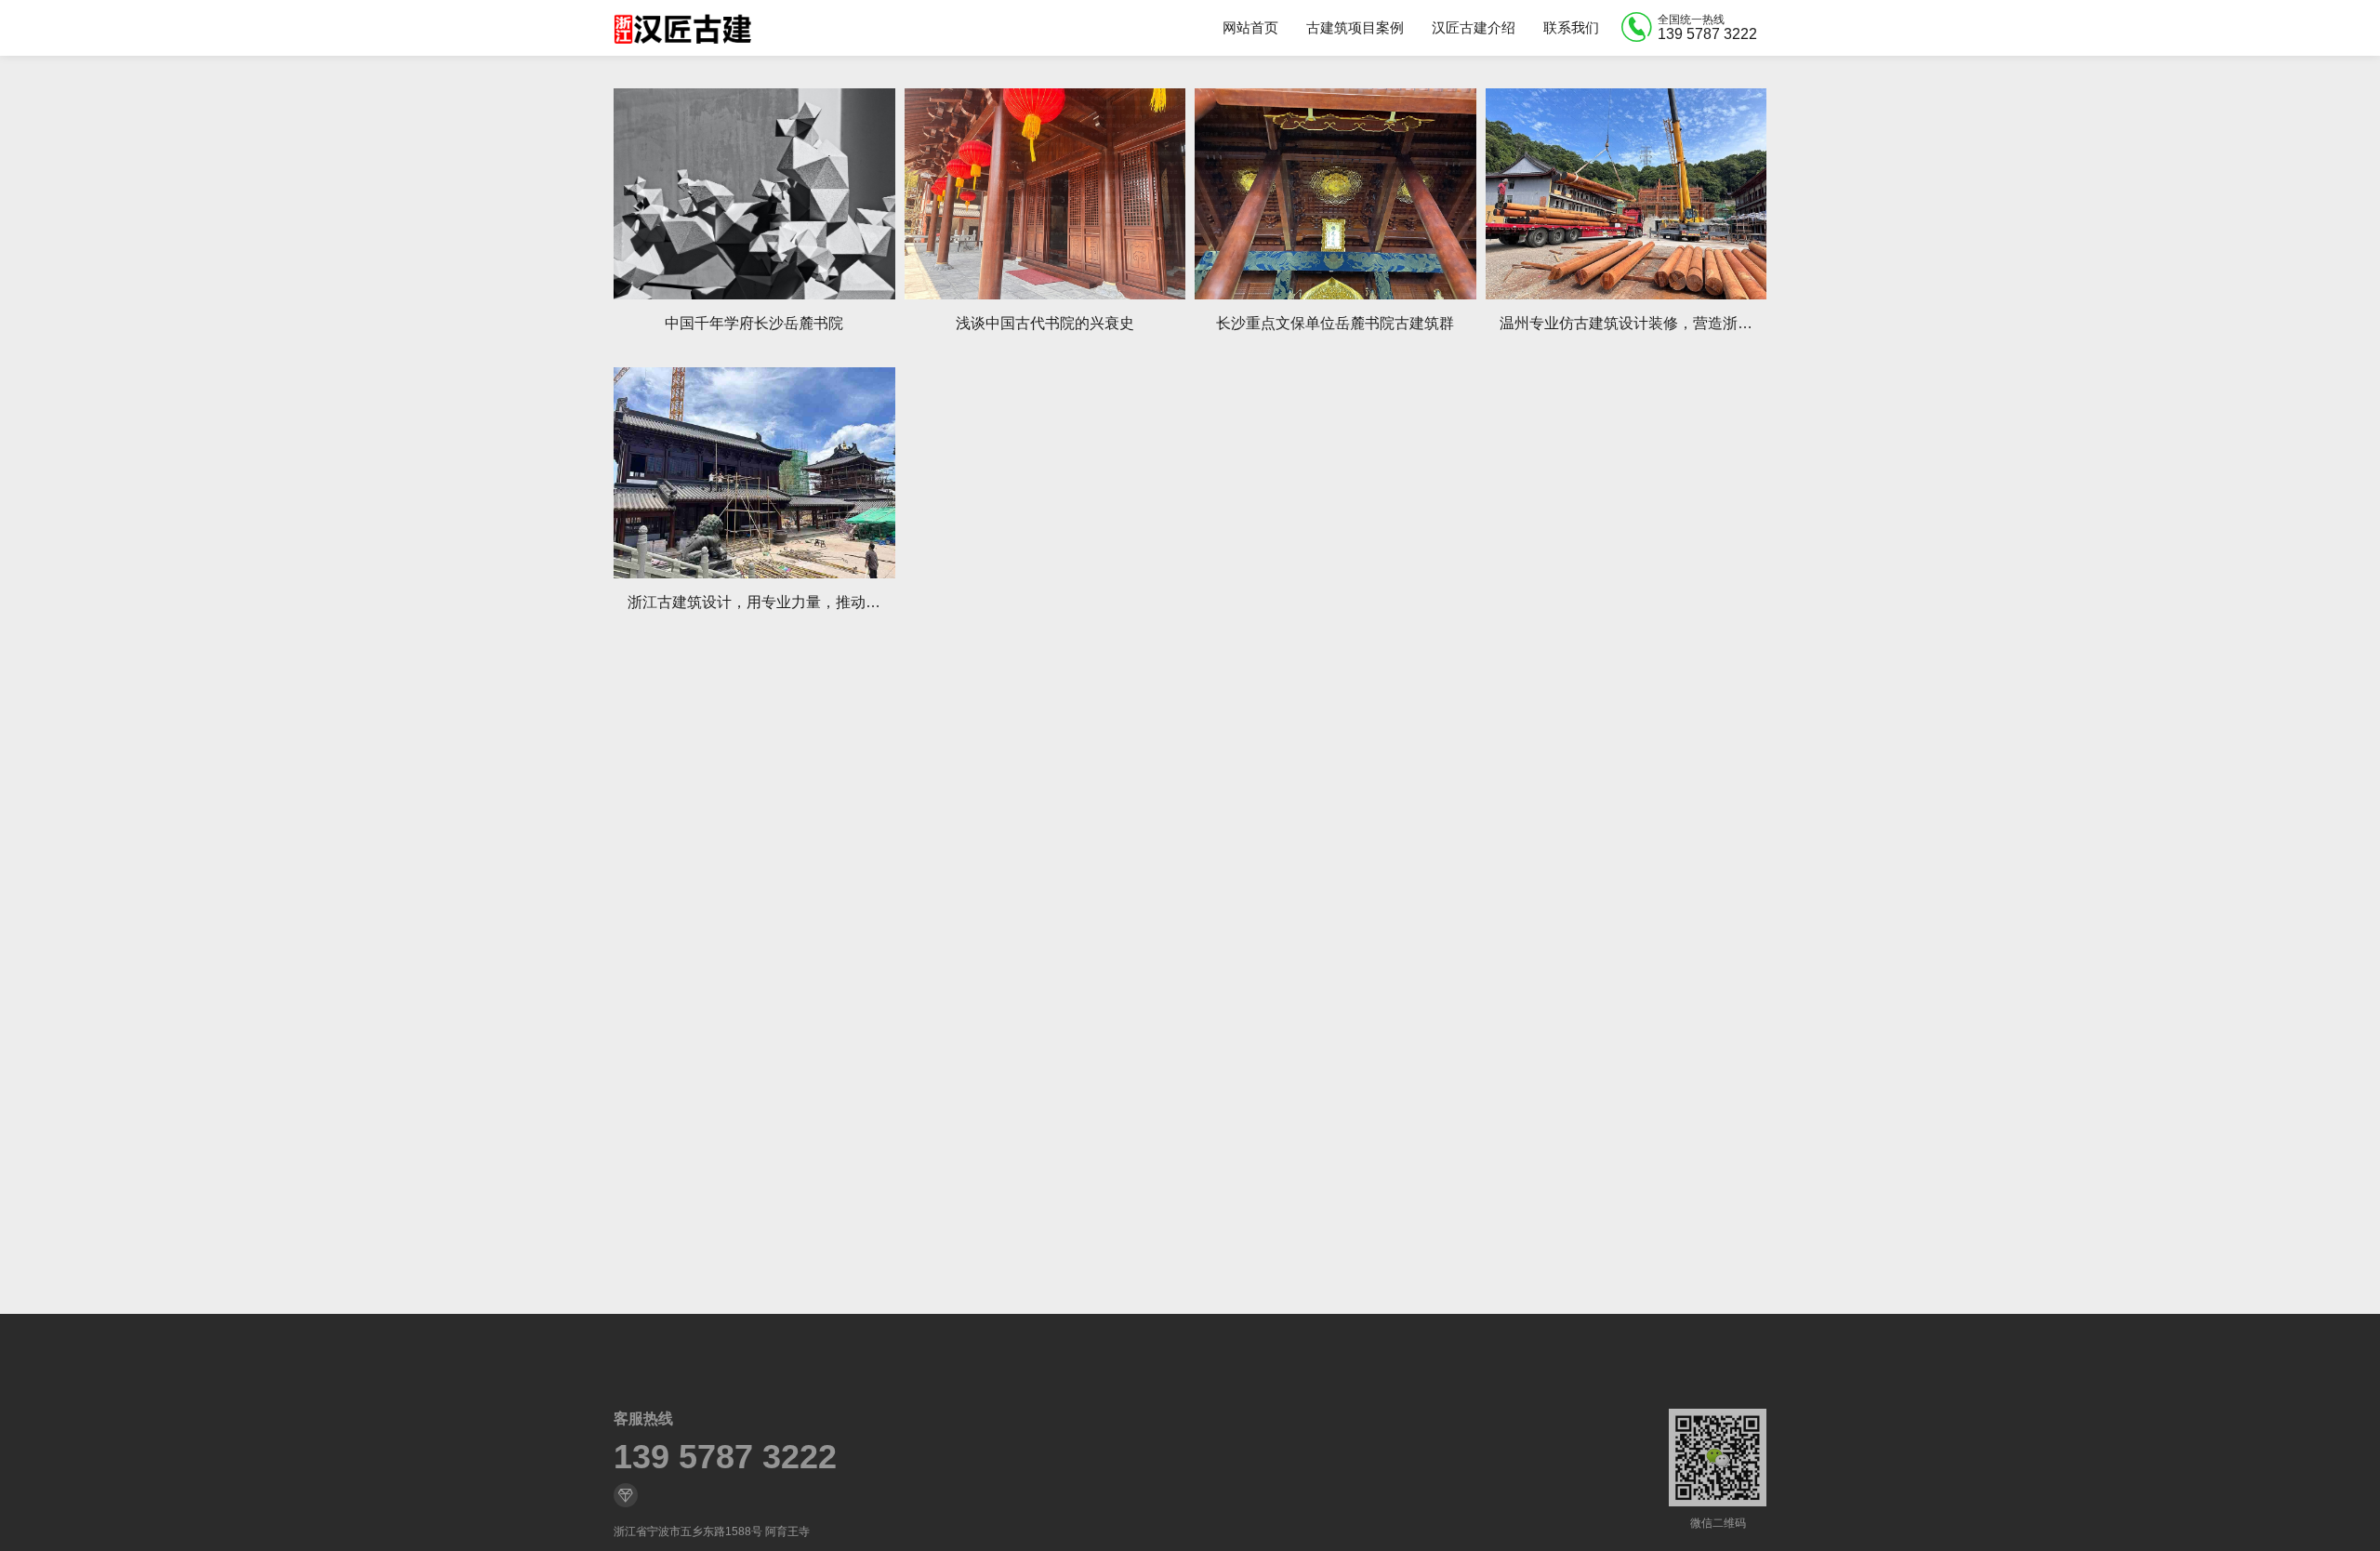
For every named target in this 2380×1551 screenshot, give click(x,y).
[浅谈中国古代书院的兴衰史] (1045, 194)
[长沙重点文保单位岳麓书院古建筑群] (1335, 194)
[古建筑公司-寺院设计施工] (682, 28)
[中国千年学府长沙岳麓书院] (754, 194)
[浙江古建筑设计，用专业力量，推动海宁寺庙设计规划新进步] (754, 473)
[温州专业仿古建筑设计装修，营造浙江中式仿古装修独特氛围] (1626, 194)
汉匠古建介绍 (1474, 27)
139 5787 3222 (725, 1457)
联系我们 (1571, 27)
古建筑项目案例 (1355, 27)
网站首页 (1250, 27)
